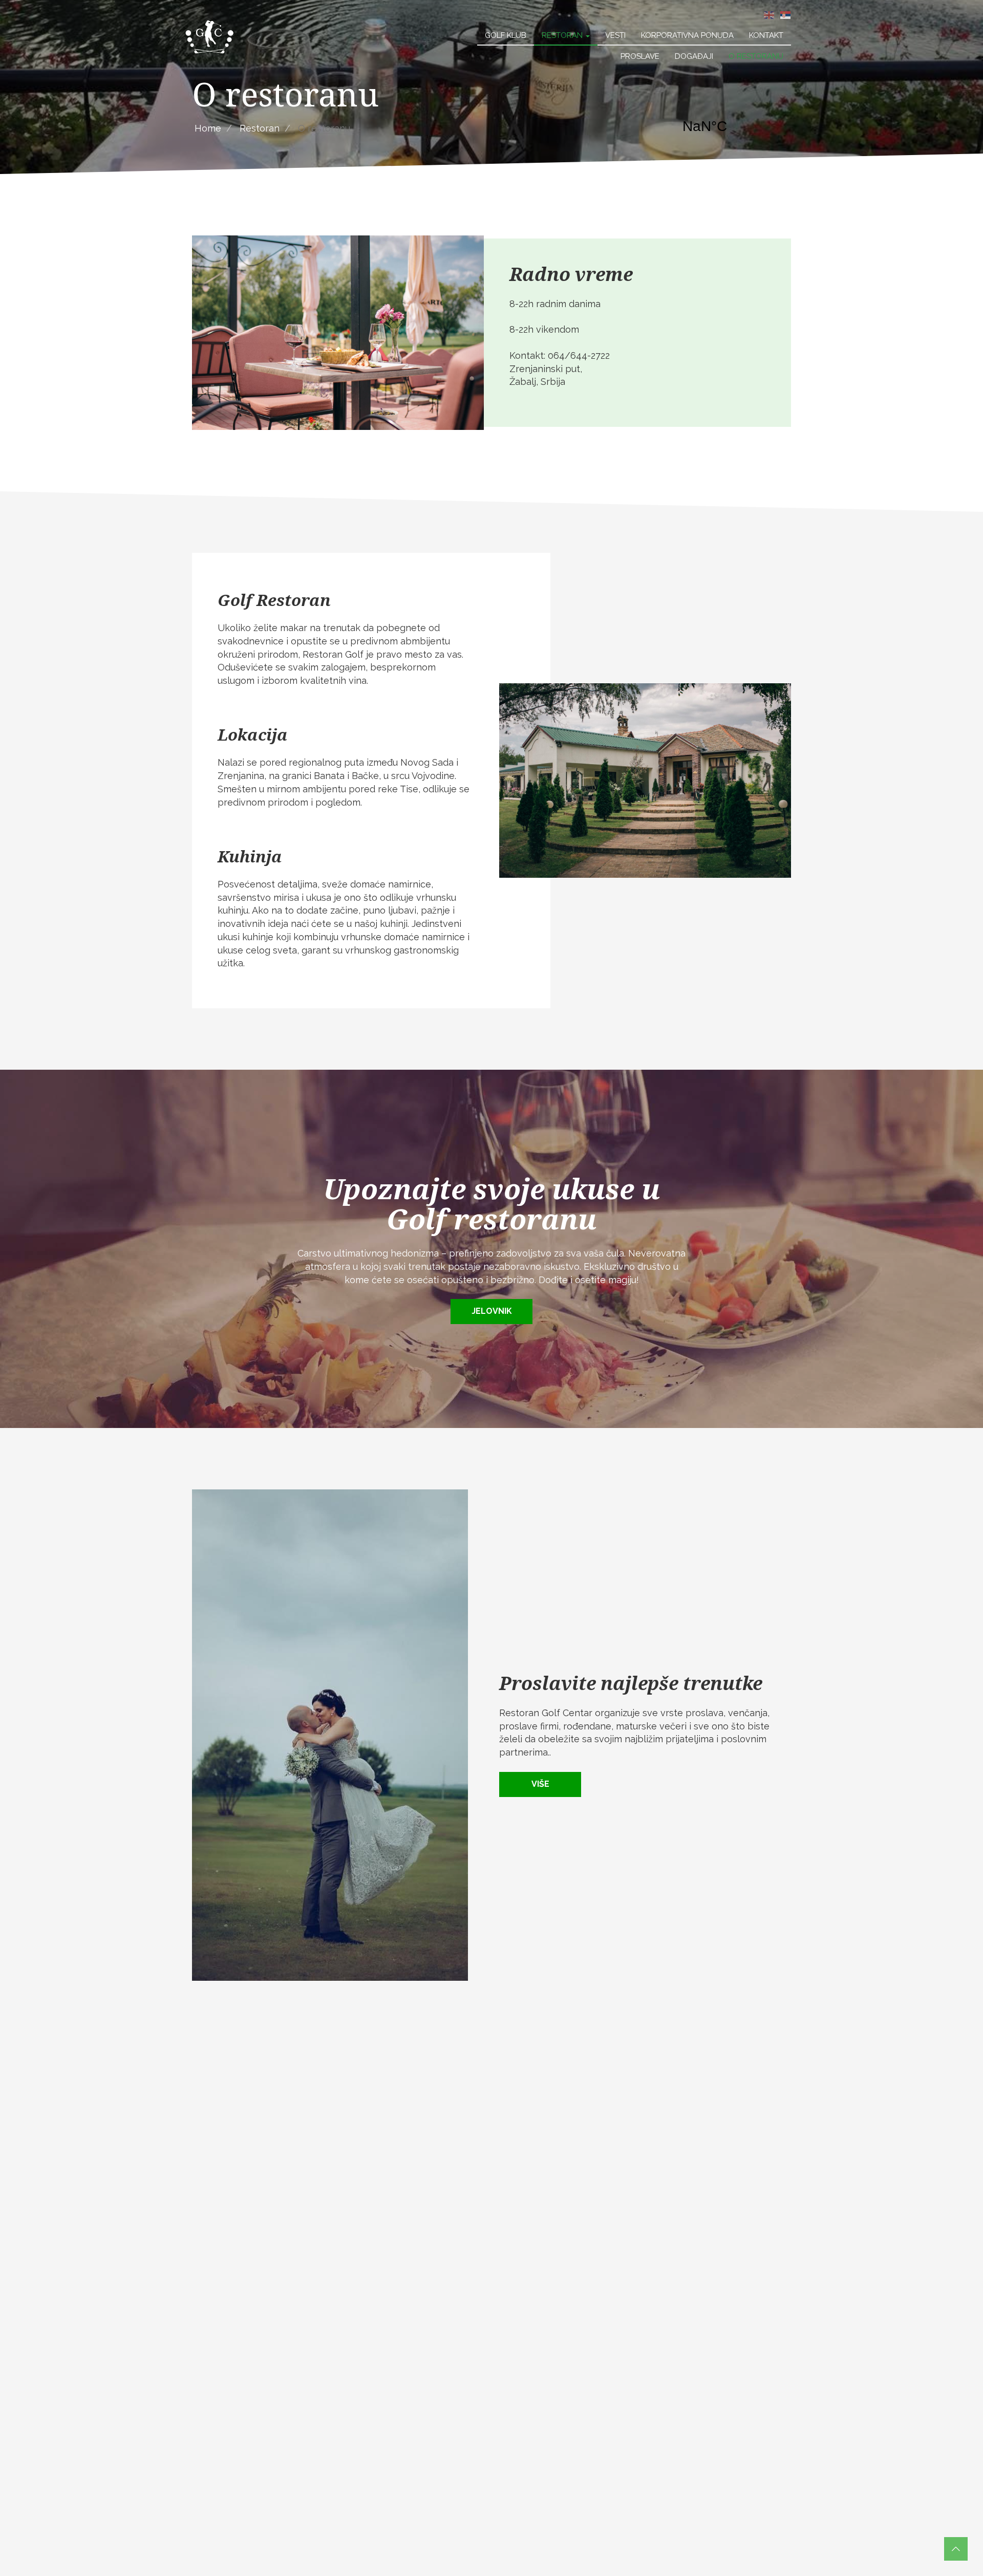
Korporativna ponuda (687, 35)
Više (540, 1784)
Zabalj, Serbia (732, 126)
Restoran (563, 35)
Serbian (785, 15)
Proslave (640, 56)
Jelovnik (492, 1311)
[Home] (210, 36)
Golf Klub (506, 35)
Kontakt (766, 35)
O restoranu (756, 56)
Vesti (615, 35)
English (769, 15)
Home (208, 128)
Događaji (694, 56)
